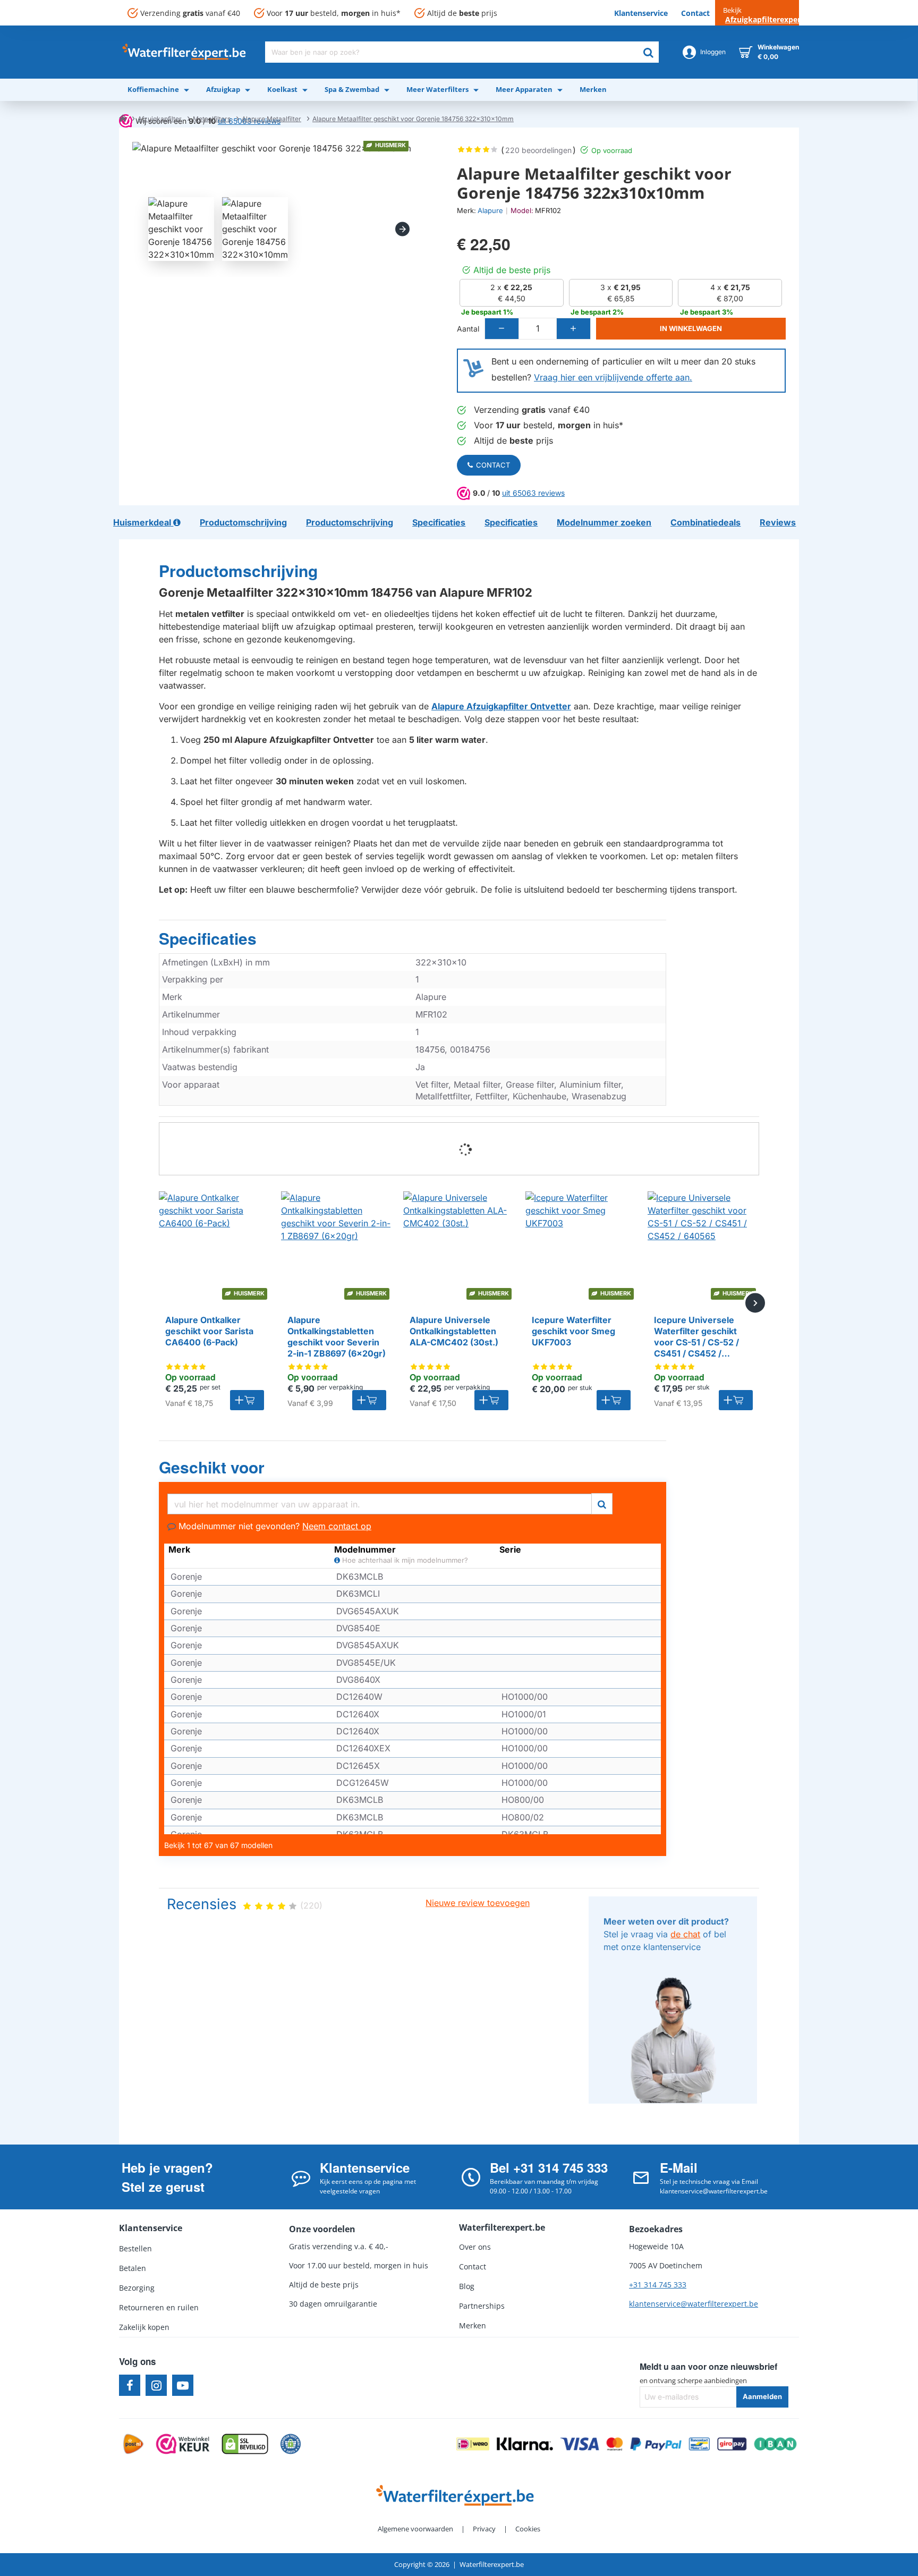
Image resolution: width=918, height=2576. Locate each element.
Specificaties (208, 939)
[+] (573, 329)
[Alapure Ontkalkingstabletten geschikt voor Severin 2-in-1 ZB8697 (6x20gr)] (337, 1247)
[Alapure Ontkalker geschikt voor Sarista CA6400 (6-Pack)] (215, 1247)
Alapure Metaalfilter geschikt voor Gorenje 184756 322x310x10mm (413, 119)
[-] (502, 329)
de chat (685, 1934)
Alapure (490, 210)
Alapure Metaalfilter (271, 119)
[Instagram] (156, 2385)
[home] (123, 118)
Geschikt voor (212, 1468)
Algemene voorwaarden (415, 2529)
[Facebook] (130, 2385)
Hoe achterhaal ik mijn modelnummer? (404, 1560)
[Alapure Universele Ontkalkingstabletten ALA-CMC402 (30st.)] (459, 1247)
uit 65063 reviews (533, 493)
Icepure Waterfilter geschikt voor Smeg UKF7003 (573, 1331)
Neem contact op (337, 1526)
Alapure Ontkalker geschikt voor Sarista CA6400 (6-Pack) (209, 1331)
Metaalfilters (212, 119)
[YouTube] (183, 2385)
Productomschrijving (238, 571)
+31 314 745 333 (658, 2285)
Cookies (528, 2529)
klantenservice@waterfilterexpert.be (694, 2304)
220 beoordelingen (538, 150)
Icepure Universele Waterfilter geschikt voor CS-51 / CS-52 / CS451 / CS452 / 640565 (696, 1337)
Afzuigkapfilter (160, 119)
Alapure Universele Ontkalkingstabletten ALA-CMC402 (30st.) (454, 1331)
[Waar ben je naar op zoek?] (648, 52)
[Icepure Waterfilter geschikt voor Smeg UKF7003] (581, 1247)
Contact (493, 465)
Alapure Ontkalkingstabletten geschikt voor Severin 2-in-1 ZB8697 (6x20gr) (337, 1336)
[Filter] (602, 1502)
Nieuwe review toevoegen (478, 1903)
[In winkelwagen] (247, 1400)
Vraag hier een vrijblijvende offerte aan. (613, 377)
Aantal (468, 329)
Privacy (484, 2529)
